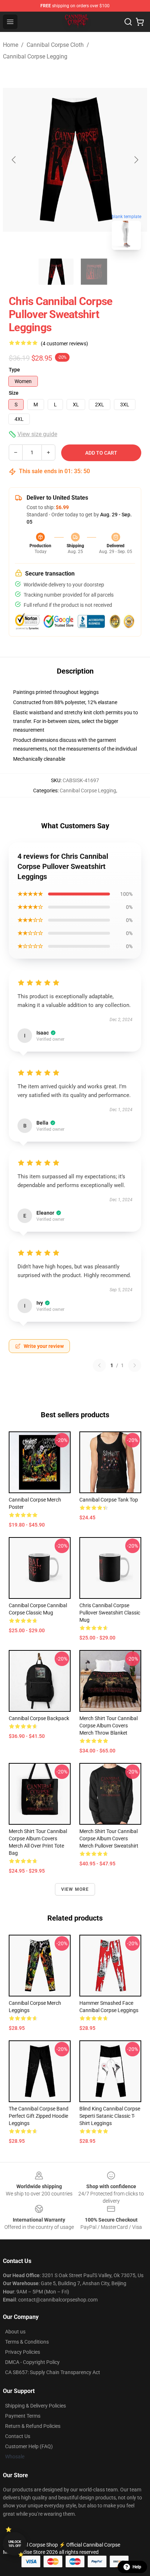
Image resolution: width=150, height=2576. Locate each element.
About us (15, 2332)
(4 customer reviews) (64, 344)
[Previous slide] (14, 160)
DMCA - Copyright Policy (32, 2362)
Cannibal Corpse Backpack (39, 1718)
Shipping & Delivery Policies (35, 2406)
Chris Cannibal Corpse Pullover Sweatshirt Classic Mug (110, 1613)
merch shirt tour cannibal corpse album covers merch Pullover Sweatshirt (109, 1838)
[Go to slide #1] (56, 272)
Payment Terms (23, 2416)
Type (14, 370)
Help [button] (137, 2567)
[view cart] (140, 22)
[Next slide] (136, 160)
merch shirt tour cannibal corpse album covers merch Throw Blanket (108, 1726)
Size (14, 393)
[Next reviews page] (135, 1365)
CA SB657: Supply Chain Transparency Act (53, 2372)
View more (75, 1889)
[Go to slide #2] (94, 272)
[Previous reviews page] (99, 1365)
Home (11, 45)
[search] (128, 22)
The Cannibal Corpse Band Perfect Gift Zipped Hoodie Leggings (39, 2116)
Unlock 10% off (15, 2544)
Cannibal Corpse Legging (35, 56)
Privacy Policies (23, 2352)
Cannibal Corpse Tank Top (109, 1500)
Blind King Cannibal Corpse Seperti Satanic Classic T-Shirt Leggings (110, 2116)
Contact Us (18, 2436)
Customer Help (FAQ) (29, 2446)
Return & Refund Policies (33, 2426)
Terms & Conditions (27, 2342)
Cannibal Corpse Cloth (55, 45)
